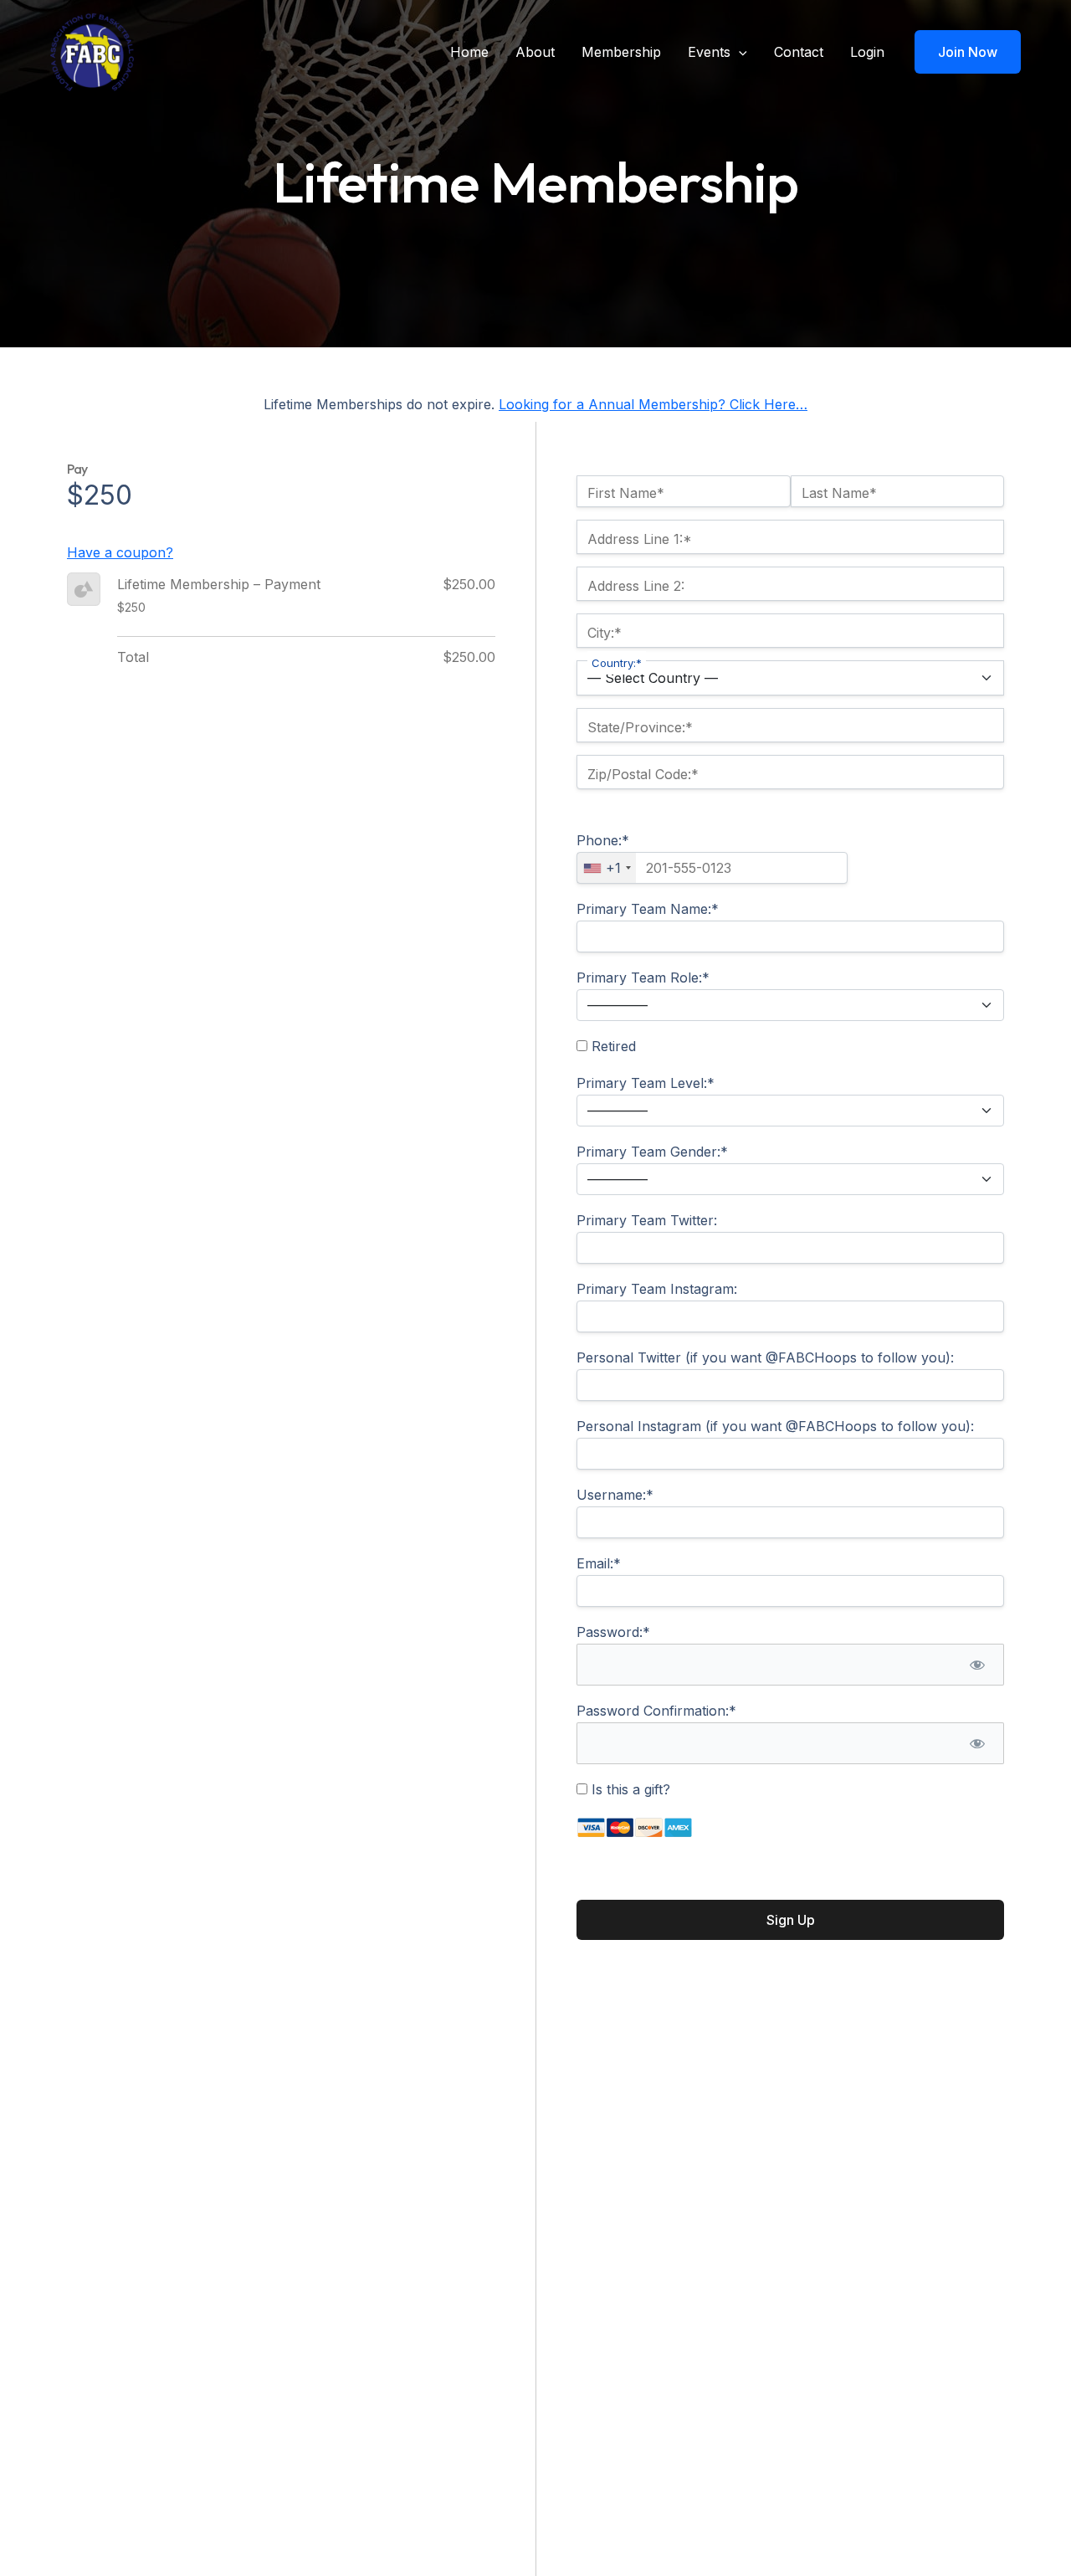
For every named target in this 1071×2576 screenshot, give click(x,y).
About (535, 52)
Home (469, 52)
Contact (799, 52)
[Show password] (977, 1665)
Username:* (615, 1495)
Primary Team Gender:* (652, 1152)
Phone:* (603, 840)
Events (709, 52)
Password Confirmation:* (656, 1711)
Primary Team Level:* (646, 1083)
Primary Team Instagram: (657, 1289)
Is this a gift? (629, 1789)
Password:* (613, 1632)
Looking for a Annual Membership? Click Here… (653, 404)
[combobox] (607, 868)
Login (867, 52)
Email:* (599, 1563)
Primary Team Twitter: (647, 1220)
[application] (739, 52)
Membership (621, 52)
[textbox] (712, 868)
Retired (612, 1046)
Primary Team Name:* (648, 909)
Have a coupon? (120, 552)
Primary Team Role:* (643, 978)
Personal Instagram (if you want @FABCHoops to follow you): (775, 1426)
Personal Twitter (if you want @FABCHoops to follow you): (765, 1357)
